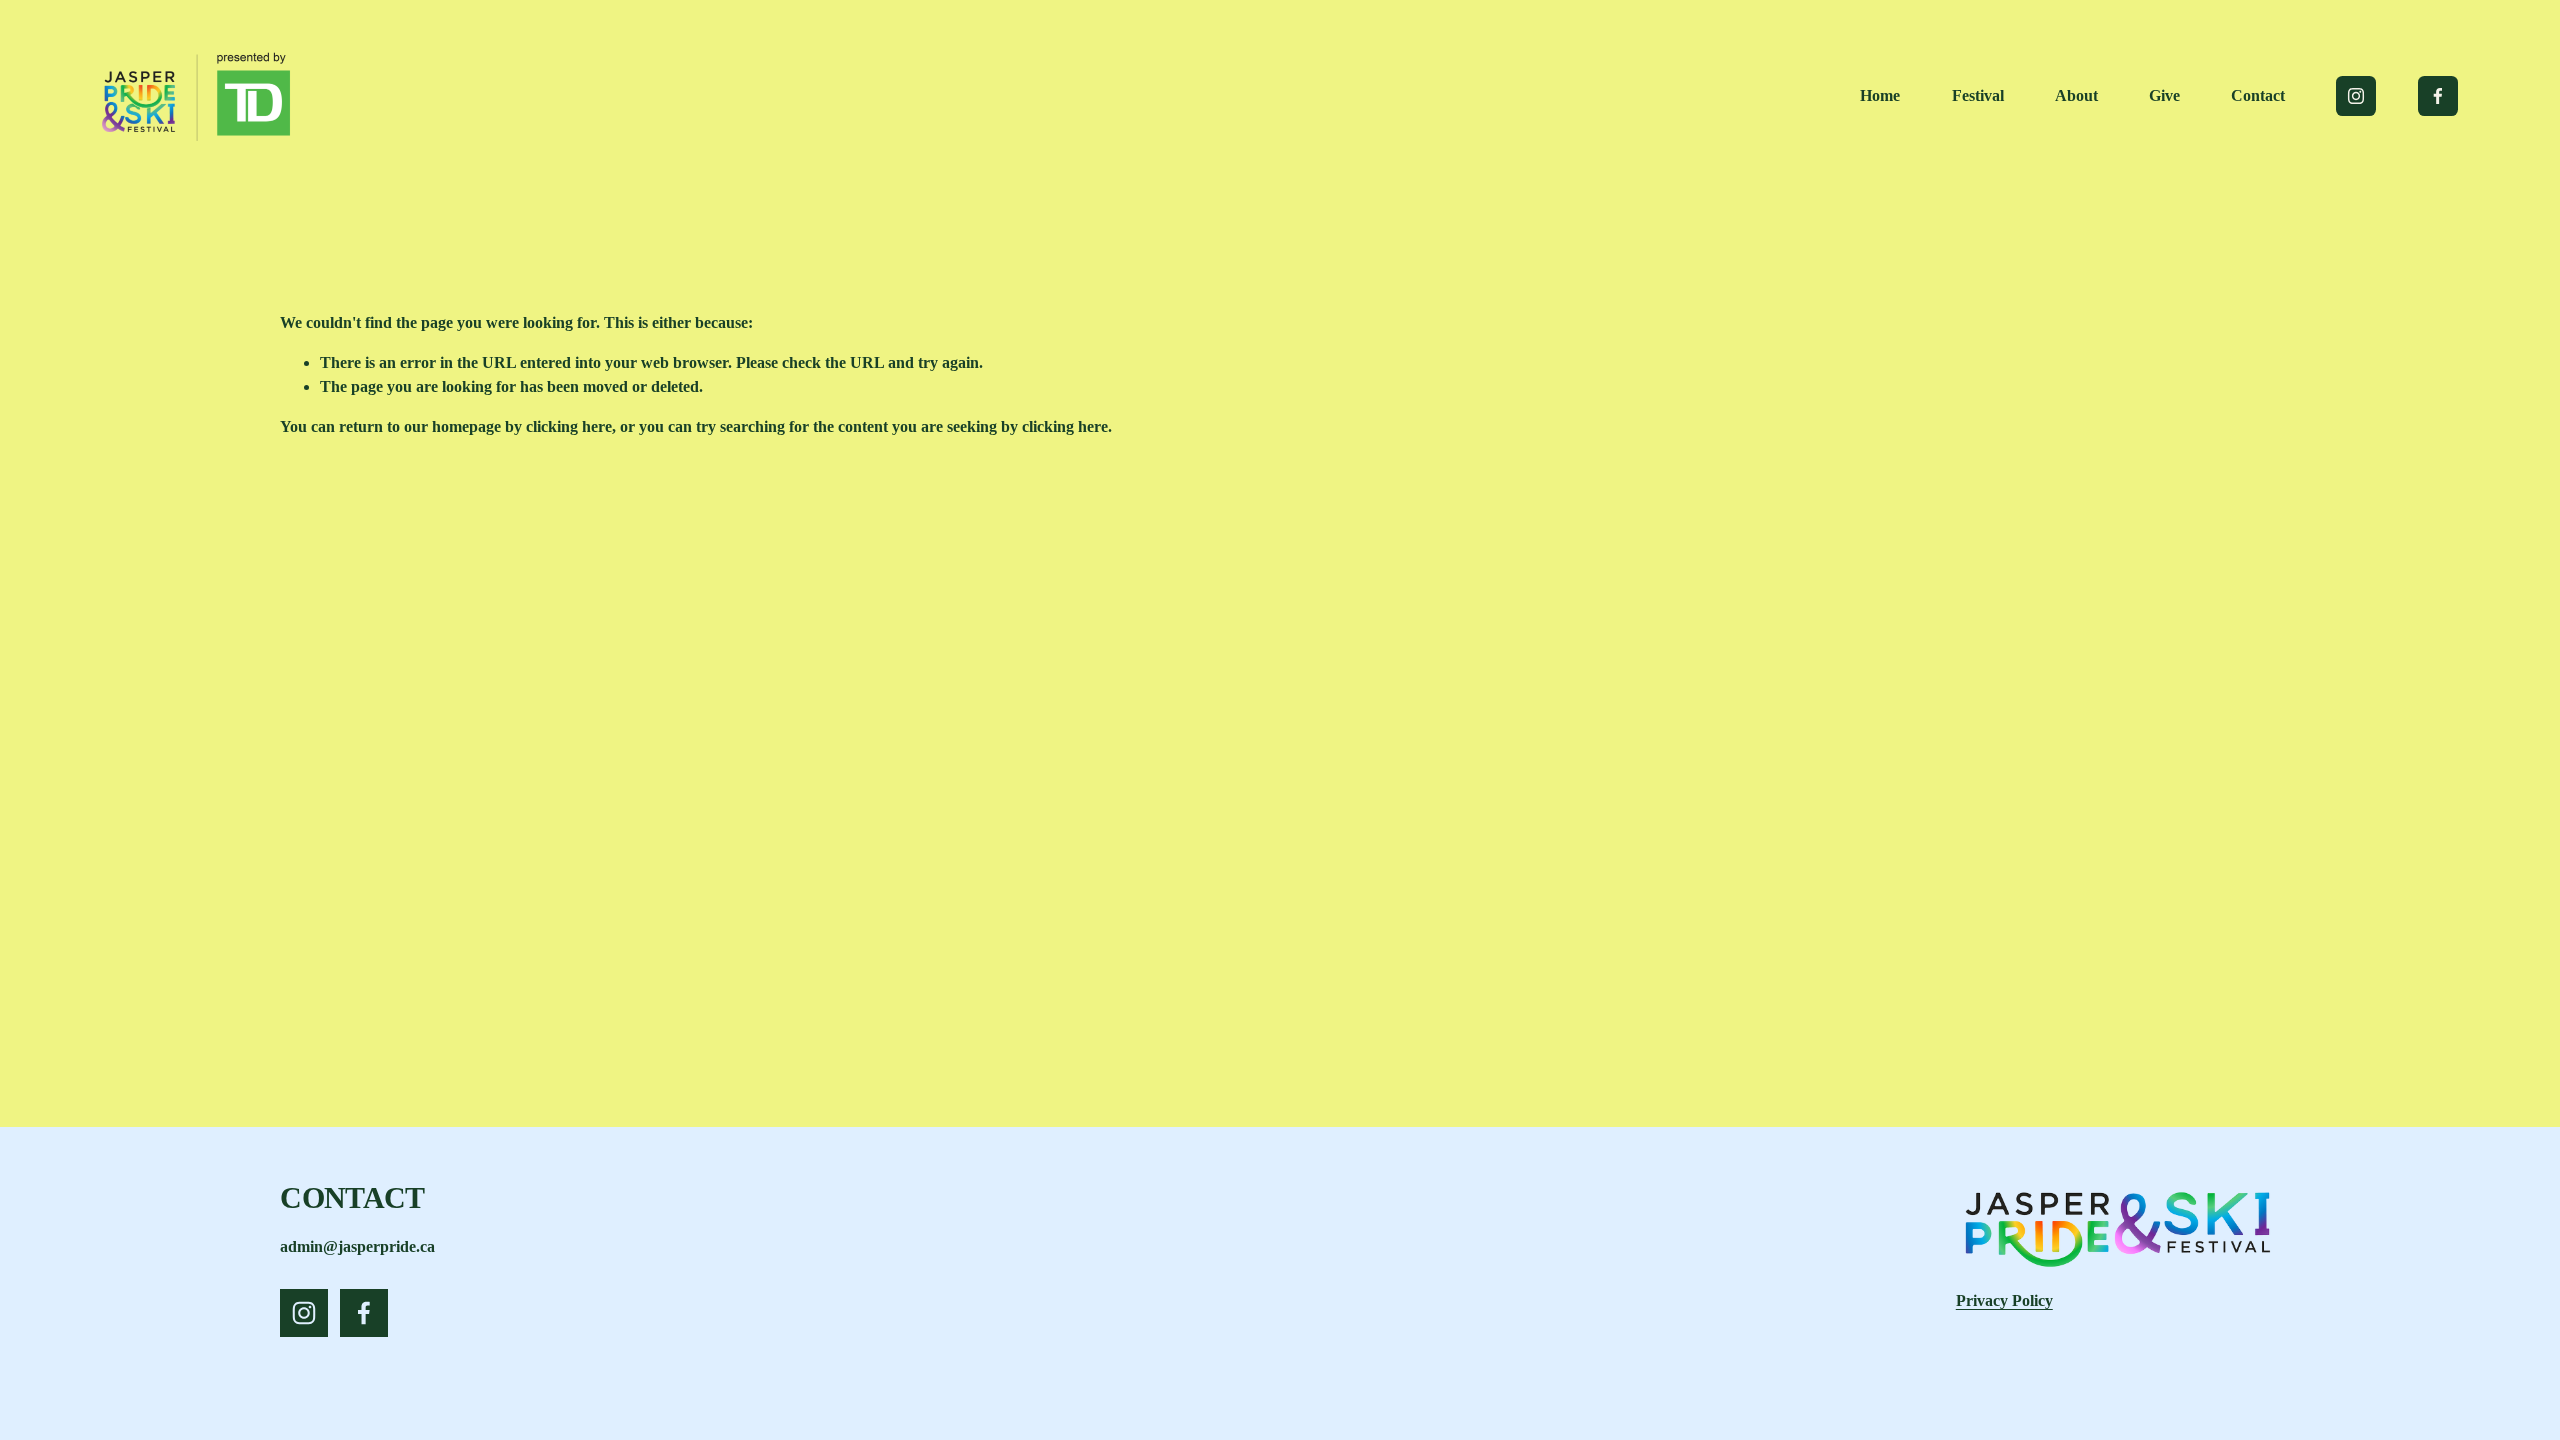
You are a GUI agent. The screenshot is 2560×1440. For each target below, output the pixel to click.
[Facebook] (2438, 96)
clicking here (569, 426)
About (2076, 95)
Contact (2258, 95)
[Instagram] (2356, 96)
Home (1880, 95)
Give (2164, 95)
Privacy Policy (2004, 1300)
